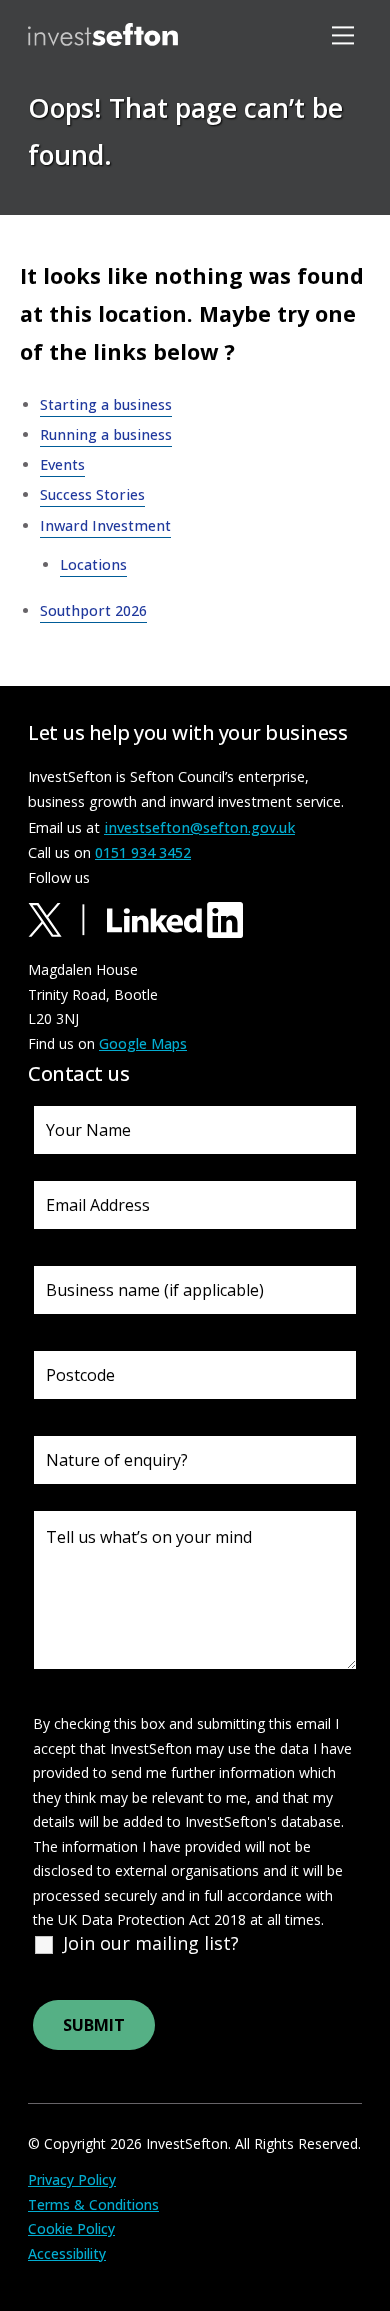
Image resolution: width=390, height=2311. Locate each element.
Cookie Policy (71, 2228)
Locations (88, 221)
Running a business (106, 434)
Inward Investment (105, 525)
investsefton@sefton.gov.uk (199, 827)
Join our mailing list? (151, 1943)
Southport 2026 (93, 610)
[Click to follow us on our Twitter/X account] (65, 918)
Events (62, 464)
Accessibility (67, 2253)
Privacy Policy (72, 2179)
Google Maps (143, 1043)
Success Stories (92, 494)
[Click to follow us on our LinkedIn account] (175, 918)
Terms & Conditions (93, 2204)
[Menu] (346, 34)
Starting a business (106, 404)
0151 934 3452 (143, 852)
